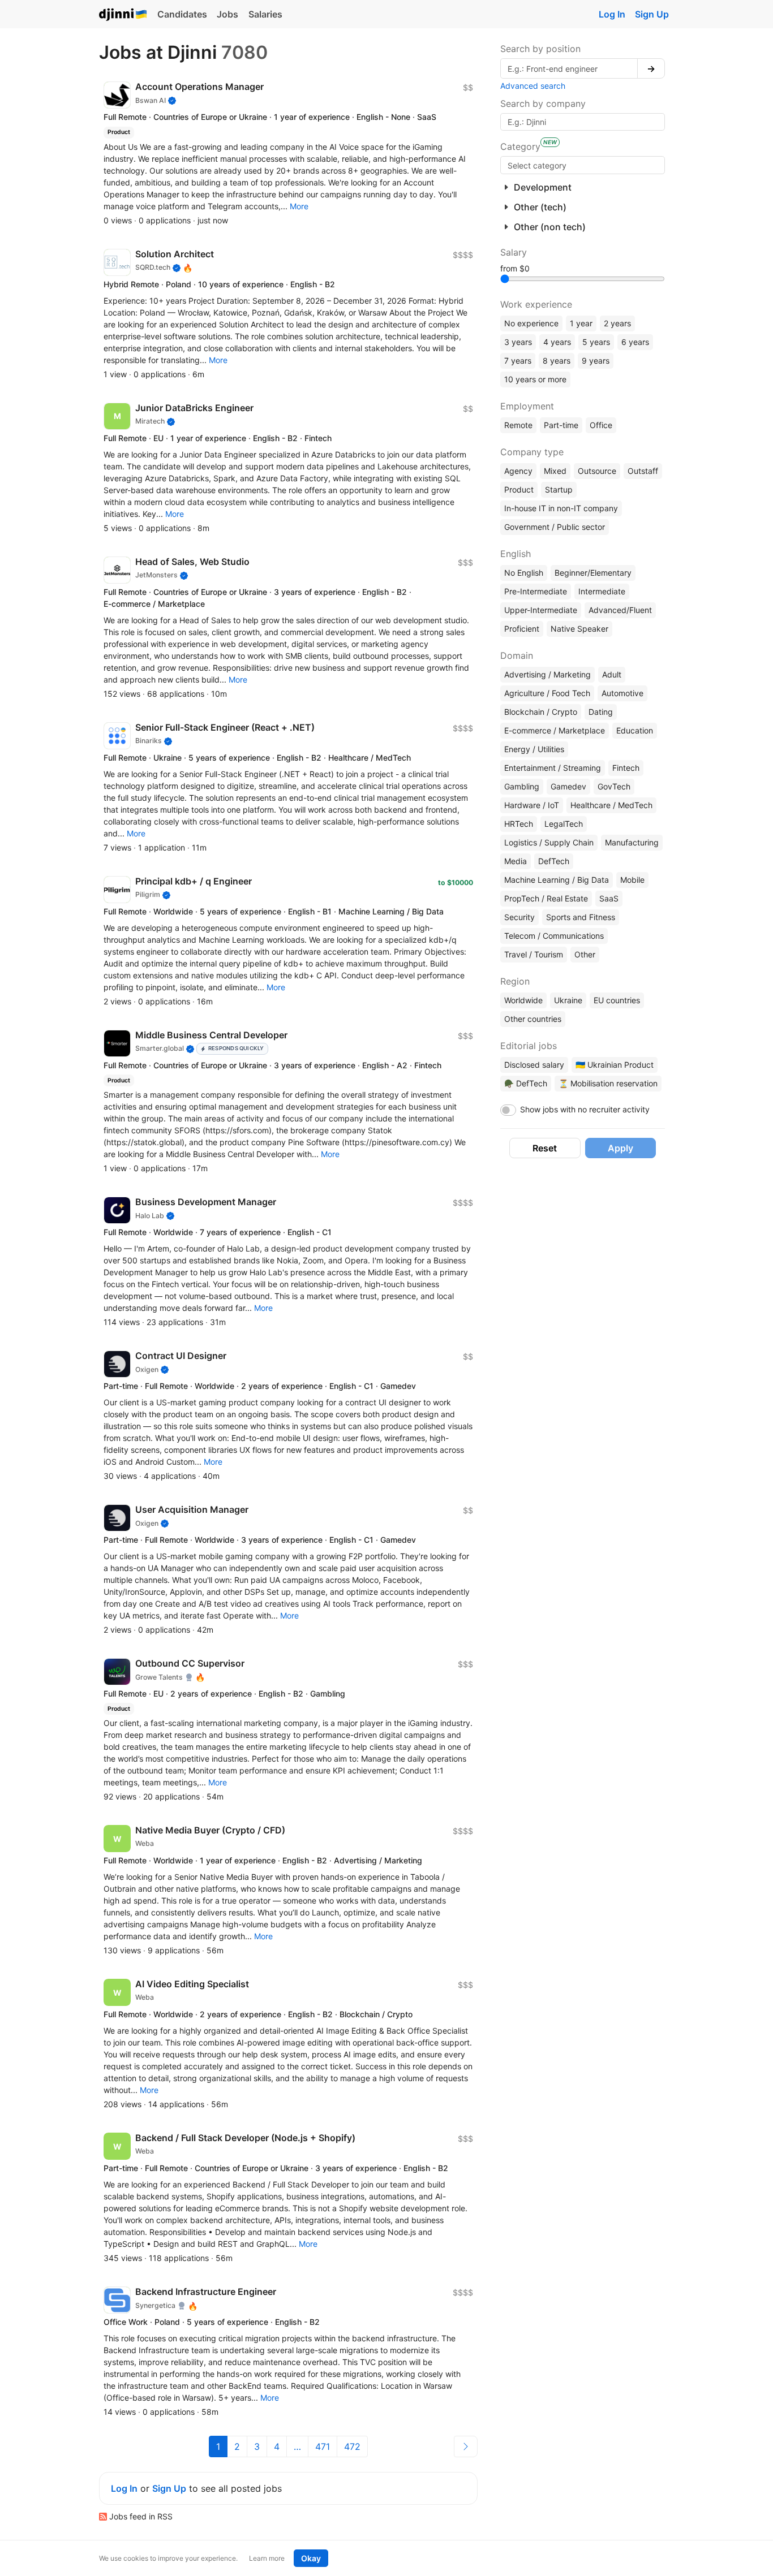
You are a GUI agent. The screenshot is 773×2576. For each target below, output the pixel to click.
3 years (518, 342)
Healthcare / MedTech (611, 805)
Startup (559, 489)
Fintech (626, 768)
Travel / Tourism (534, 954)
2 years (617, 323)
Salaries (265, 14)
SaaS (609, 898)
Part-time (561, 425)
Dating (601, 712)
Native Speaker (579, 629)
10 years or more (535, 379)
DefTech (554, 861)
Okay (311, 2558)
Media (516, 861)
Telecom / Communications (554, 936)
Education (635, 730)
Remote (518, 425)
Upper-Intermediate (541, 610)
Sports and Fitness (581, 917)
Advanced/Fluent (620, 610)
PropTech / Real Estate (546, 898)
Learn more (267, 2558)
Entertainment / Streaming (553, 768)
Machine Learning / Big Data (557, 880)
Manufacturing (632, 842)
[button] (299, 206)
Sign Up (652, 14)
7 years (518, 361)
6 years (635, 342)
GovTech (614, 786)
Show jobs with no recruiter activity (585, 1109)
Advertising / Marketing (547, 674)
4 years (557, 342)
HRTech (519, 824)
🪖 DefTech (526, 1083)
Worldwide (523, 1000)
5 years (596, 342)
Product (519, 489)
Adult (612, 674)
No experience (531, 323)
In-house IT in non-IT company (561, 508)
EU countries (617, 1000)
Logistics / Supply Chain (549, 842)
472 (352, 2446)
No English (524, 573)
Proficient (522, 629)
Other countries (533, 1019)
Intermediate (602, 591)
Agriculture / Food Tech (547, 693)
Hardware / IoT (532, 805)
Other (585, 954)
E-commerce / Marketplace (555, 730)
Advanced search (533, 86)
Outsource (597, 471)
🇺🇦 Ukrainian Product (615, 1065)
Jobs (227, 14)
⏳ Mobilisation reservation (608, 1083)
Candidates (182, 14)
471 (323, 2446)
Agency (518, 471)
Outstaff (643, 471)
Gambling (522, 786)
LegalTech (564, 824)
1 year (581, 323)
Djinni (123, 15)
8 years (557, 361)
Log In (612, 14)
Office (601, 425)
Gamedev (568, 786)
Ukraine (568, 1000)
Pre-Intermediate (536, 591)
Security (519, 917)
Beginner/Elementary (593, 573)
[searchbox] (583, 165)
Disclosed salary (534, 1065)
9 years (596, 361)
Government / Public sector (555, 527)
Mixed (555, 471)
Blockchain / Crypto (541, 712)
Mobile (632, 880)
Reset (545, 1148)
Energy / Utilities (534, 749)
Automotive (622, 693)
